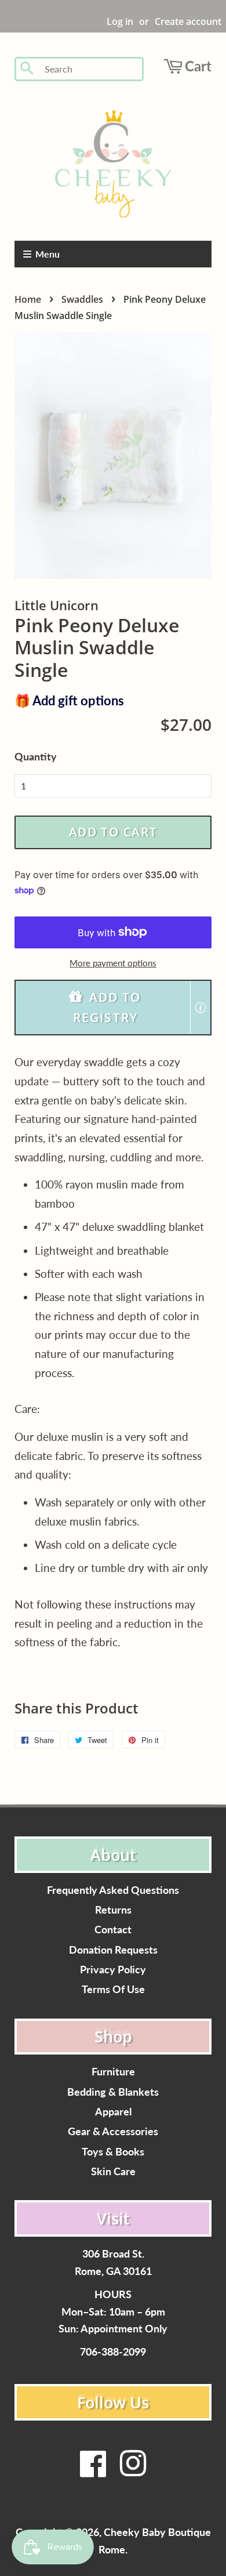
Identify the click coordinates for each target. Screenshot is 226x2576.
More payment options (113, 963)
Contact (113, 1930)
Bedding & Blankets (113, 2092)
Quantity (36, 756)
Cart (198, 66)
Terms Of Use (113, 1989)
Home (28, 299)
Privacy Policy (113, 1970)
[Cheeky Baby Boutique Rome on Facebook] (93, 2471)
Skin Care (113, 2171)
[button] (113, 1008)
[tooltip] (201, 1008)
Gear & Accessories (113, 2131)
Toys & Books (113, 2152)
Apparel (113, 2112)
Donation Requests (113, 1950)
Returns (113, 1910)
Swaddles (82, 299)
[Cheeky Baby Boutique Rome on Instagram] (133, 2471)
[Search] (28, 69)
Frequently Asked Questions (113, 1890)
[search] (90, 69)
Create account (188, 21)
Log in (120, 21)
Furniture (113, 2072)
